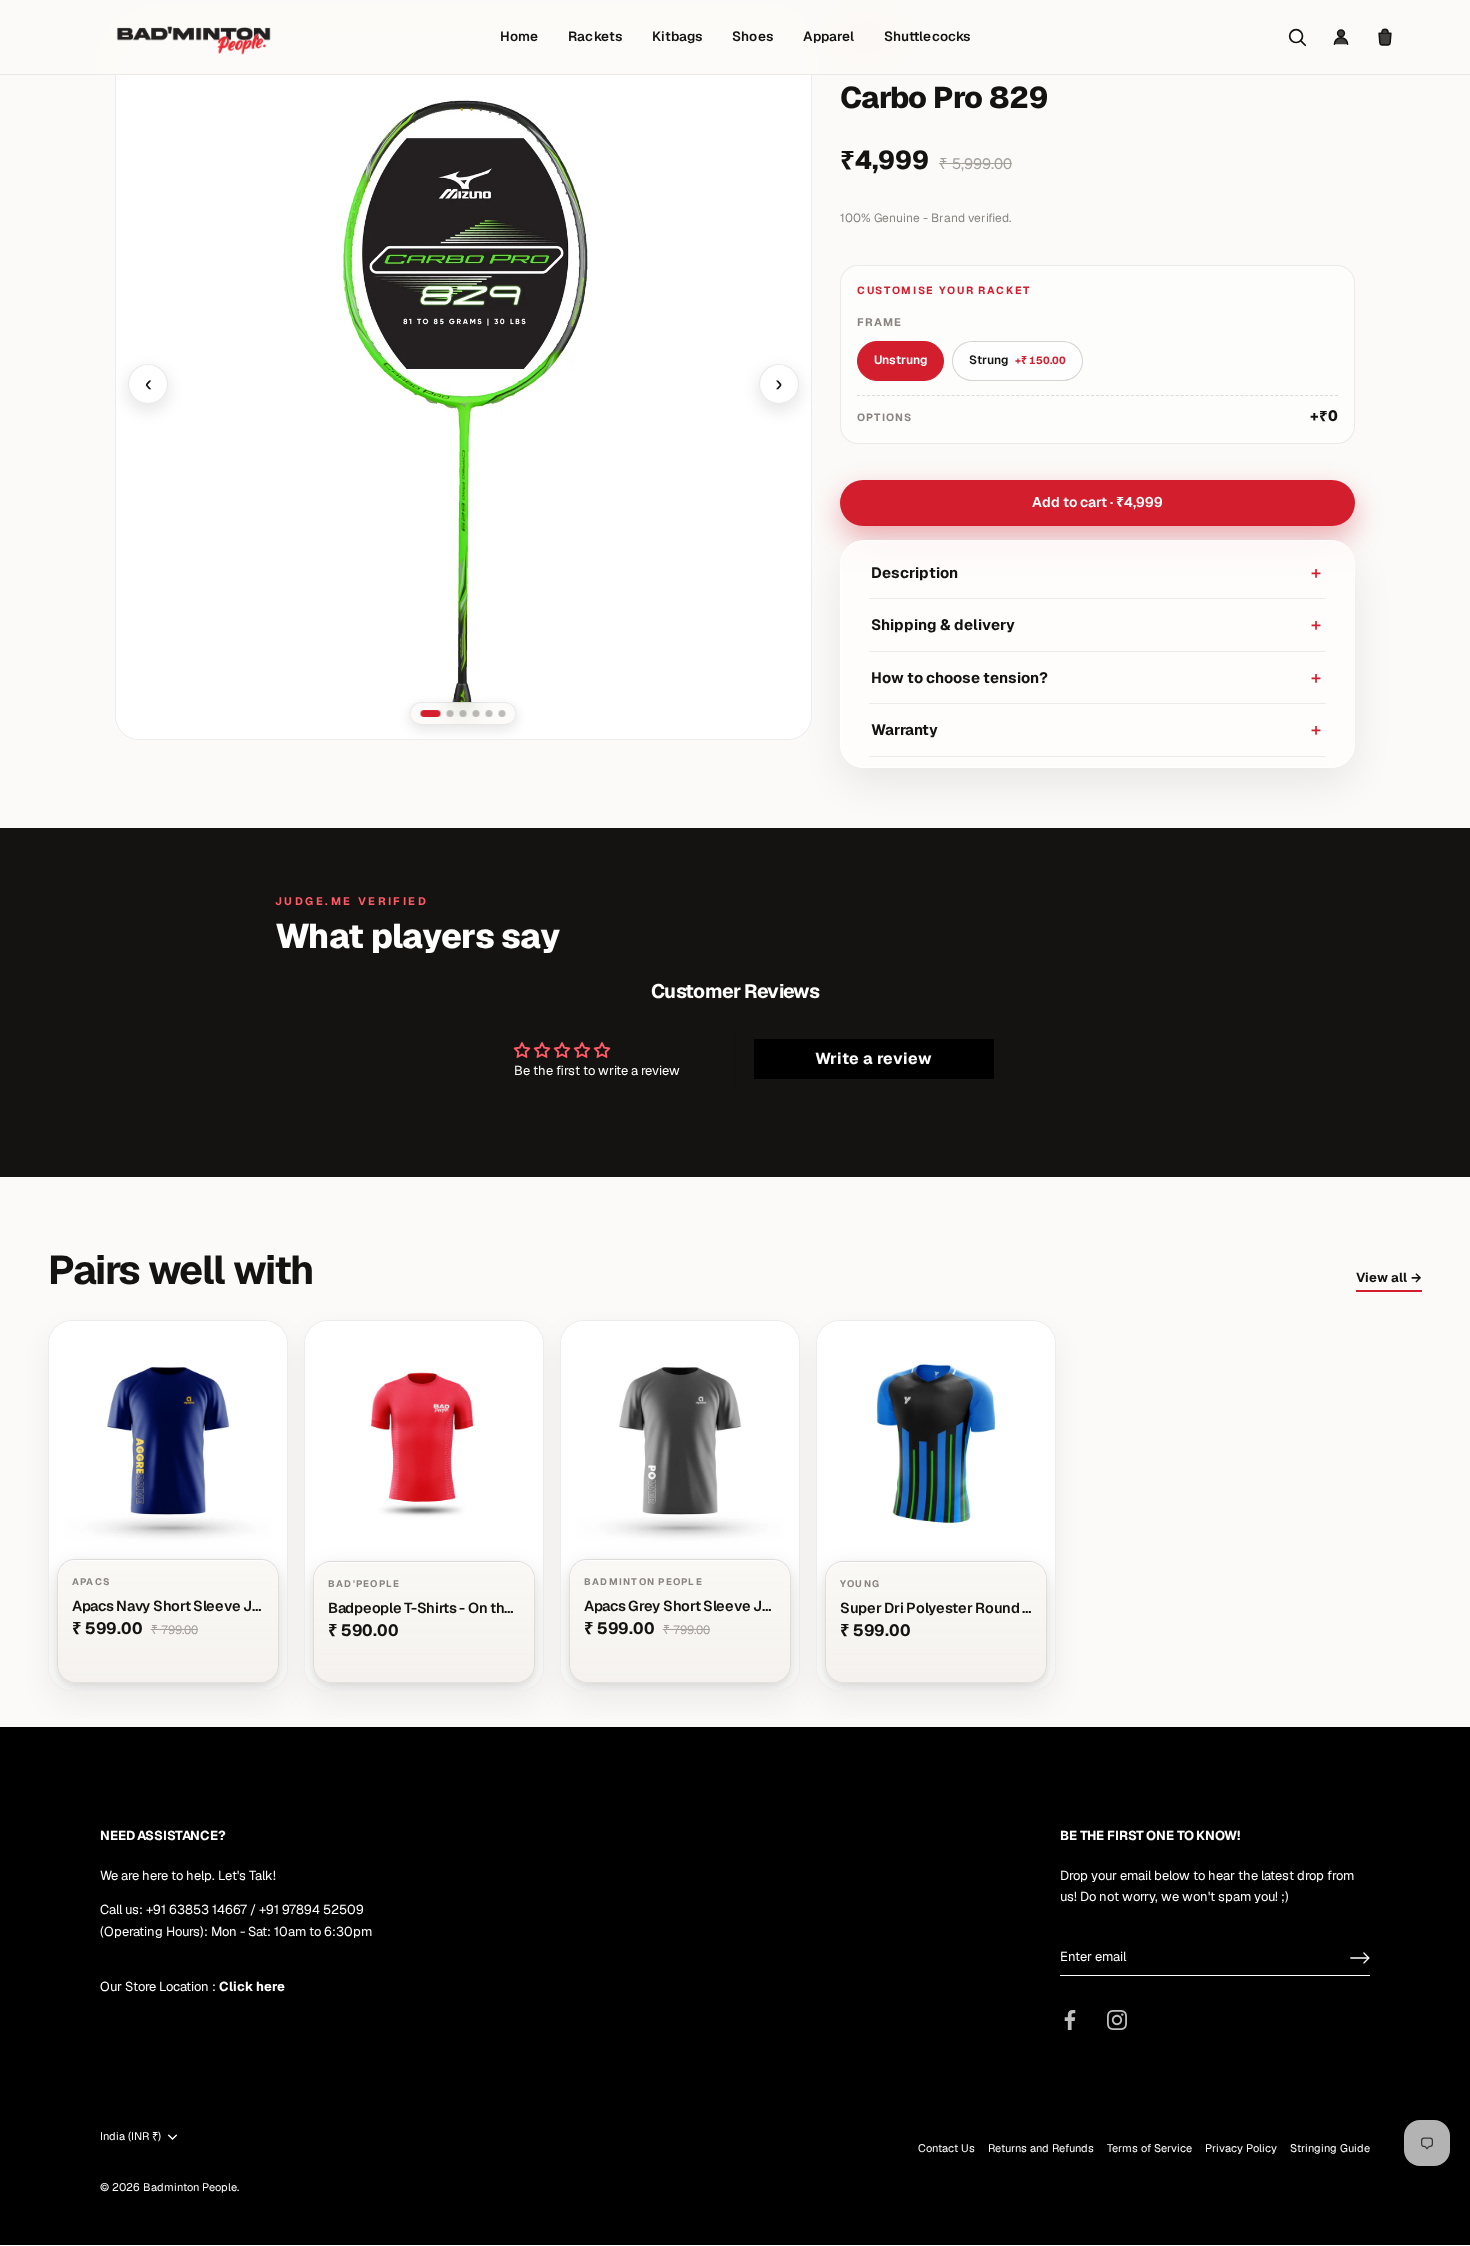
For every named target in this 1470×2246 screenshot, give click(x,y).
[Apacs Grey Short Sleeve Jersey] (680, 1506)
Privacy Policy (1241, 2149)
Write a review (873, 1058)
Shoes (752, 36)
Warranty (1097, 729)
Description (1097, 572)
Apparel (828, 36)
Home (519, 36)
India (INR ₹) (130, 2136)
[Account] (1341, 37)
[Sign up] (1360, 1958)
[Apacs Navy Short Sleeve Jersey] (168, 1506)
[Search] (1297, 37)
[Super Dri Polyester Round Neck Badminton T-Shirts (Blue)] (936, 1506)
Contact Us (946, 2149)
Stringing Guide (1330, 2149)
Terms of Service (1149, 2149)
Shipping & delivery (1097, 624)
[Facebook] (1070, 2019)
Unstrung (900, 360)
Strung (1017, 360)
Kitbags (677, 36)
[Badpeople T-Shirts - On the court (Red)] (424, 1506)
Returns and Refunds (1041, 2149)
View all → (1389, 1277)
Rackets (594, 36)
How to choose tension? (1097, 677)
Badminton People (190, 2188)
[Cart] (1385, 37)
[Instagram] (1117, 2019)
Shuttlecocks (927, 36)
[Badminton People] (193, 37)
